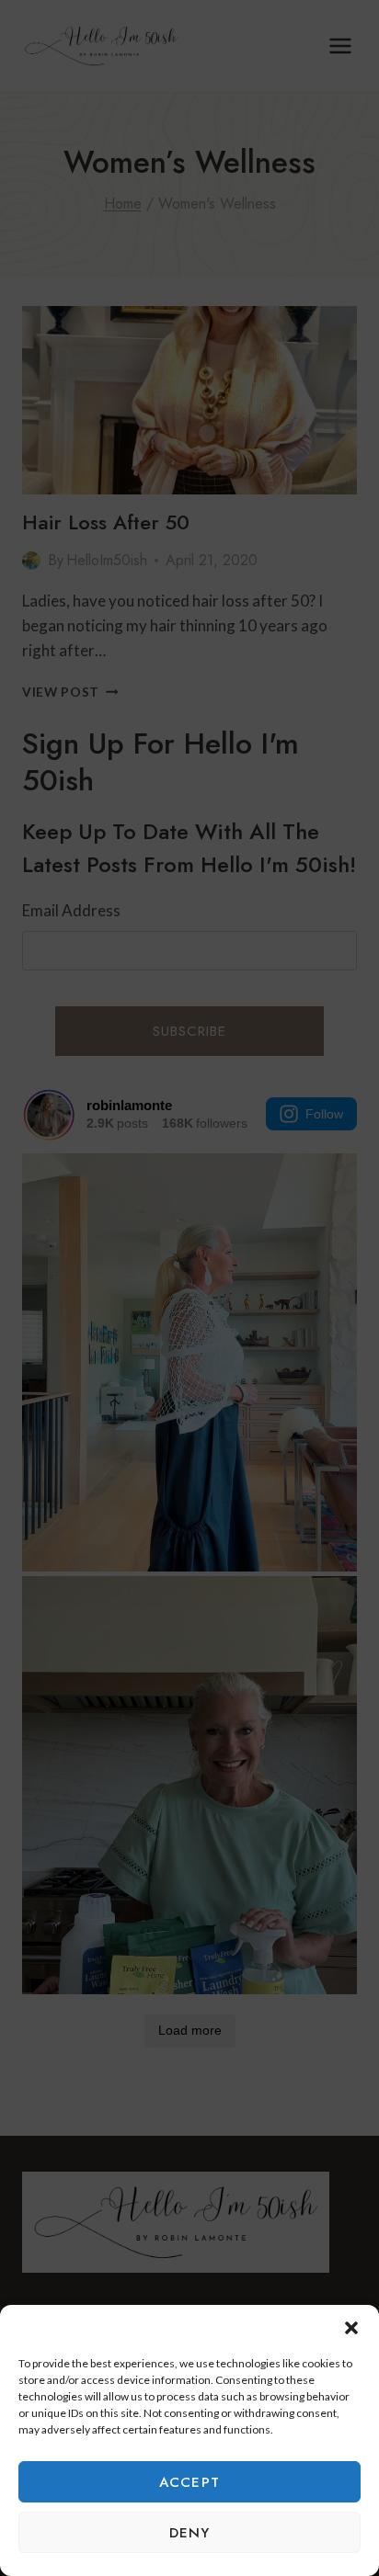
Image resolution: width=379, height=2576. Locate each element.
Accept (189, 2482)
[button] (351, 2328)
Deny (190, 2533)
